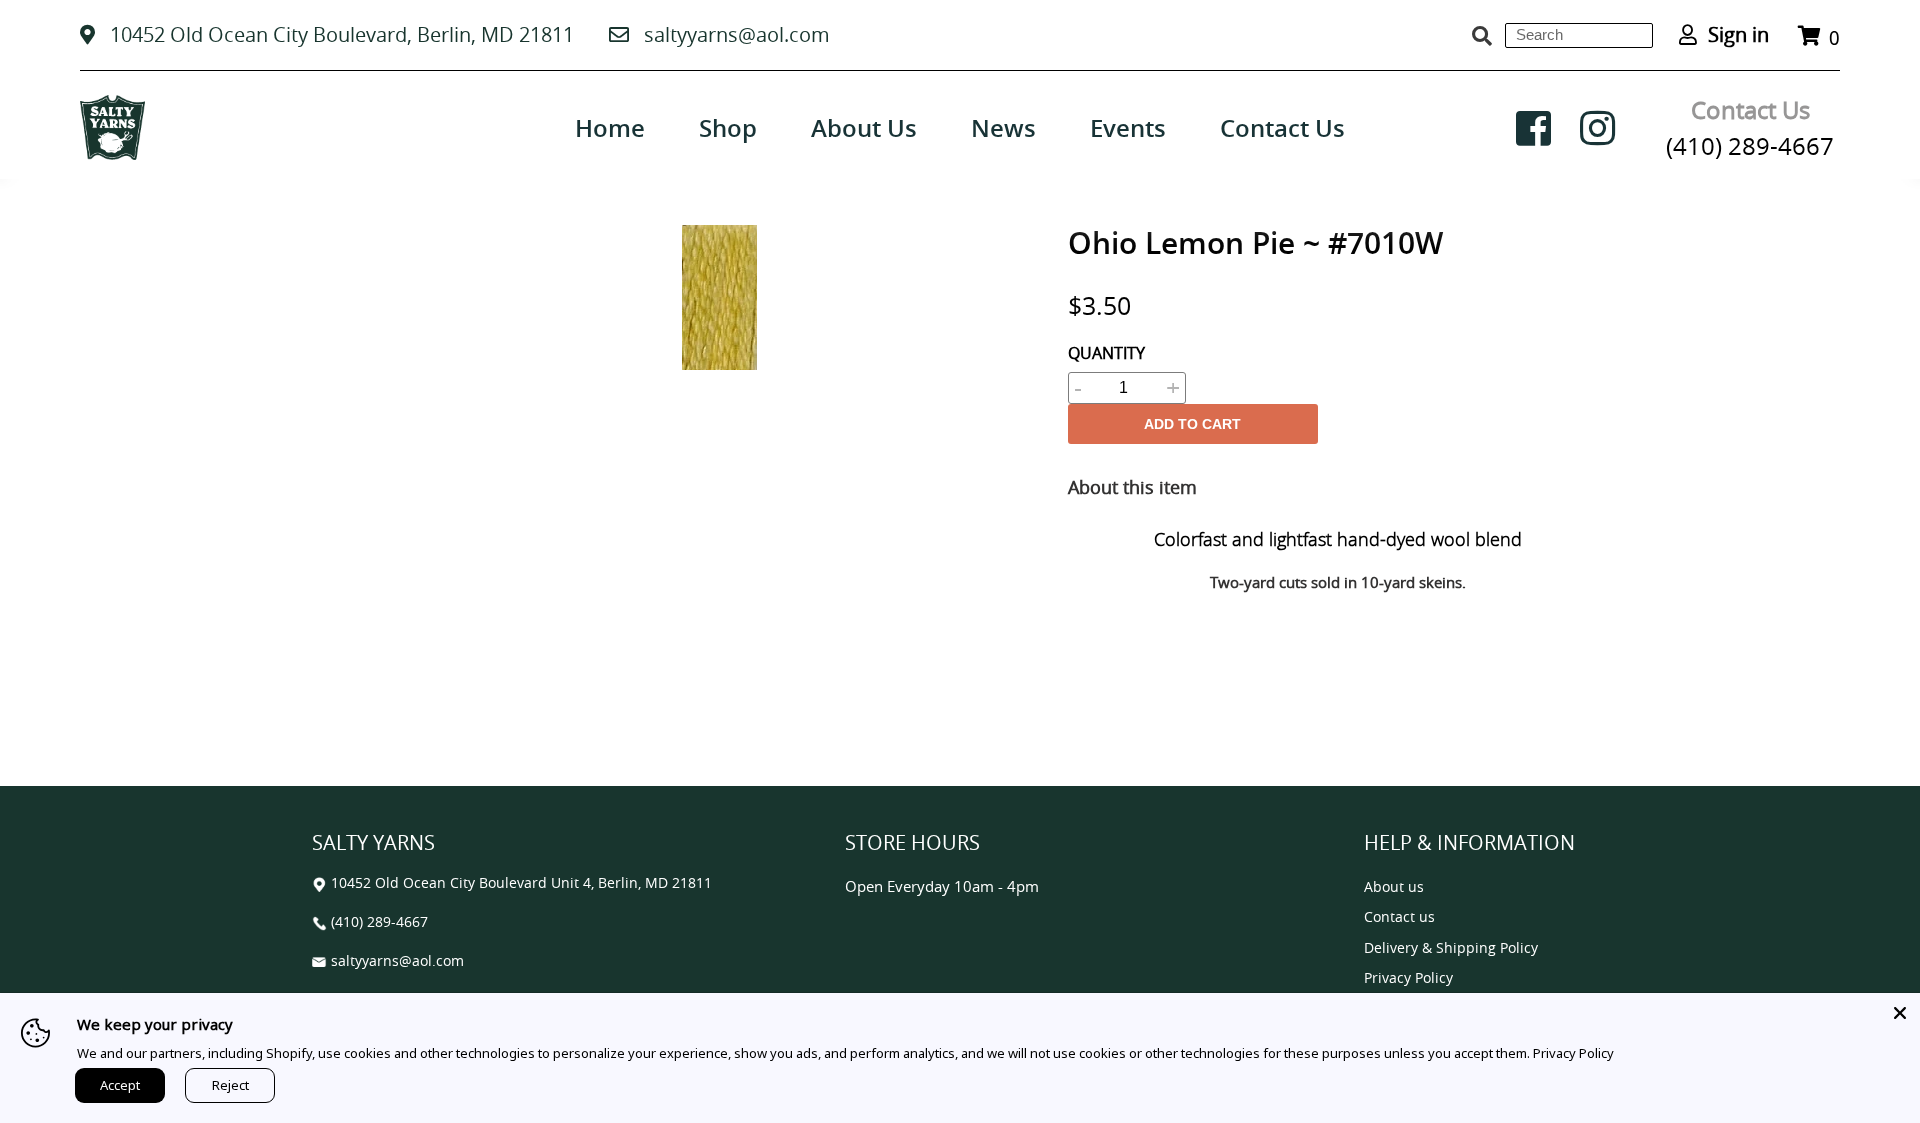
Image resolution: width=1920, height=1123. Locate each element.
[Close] (1900, 1013)
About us (1394, 887)
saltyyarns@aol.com (737, 34)
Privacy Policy (1408, 978)
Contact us (1399, 917)
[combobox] (1579, 35)
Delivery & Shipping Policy (1451, 948)
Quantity (1106, 353)
